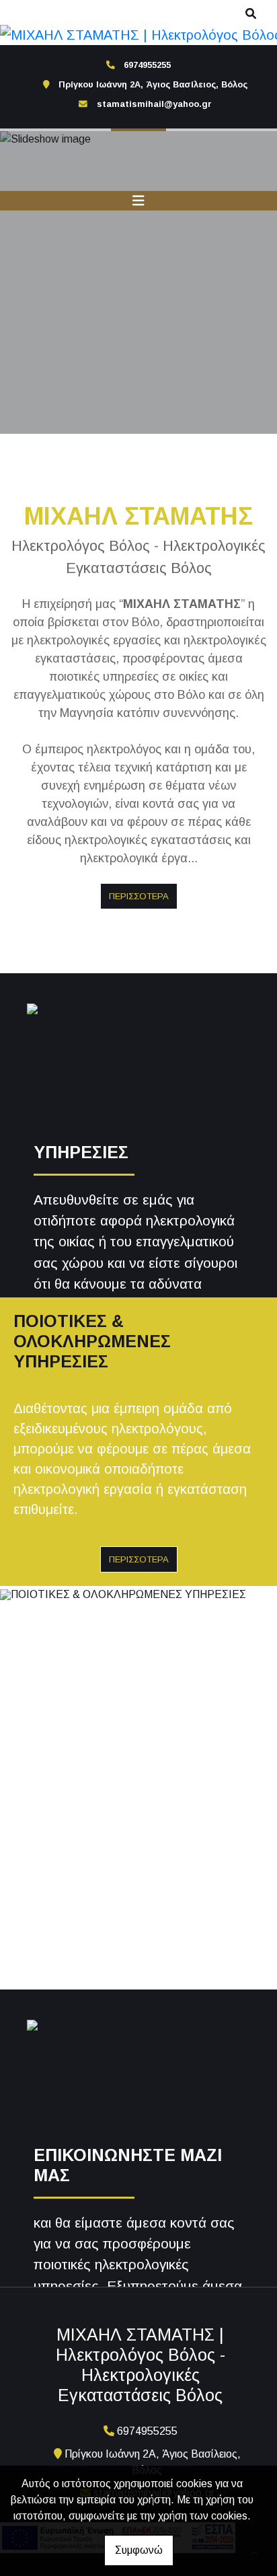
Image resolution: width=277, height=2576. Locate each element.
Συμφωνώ (139, 2550)
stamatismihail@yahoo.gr (154, 104)
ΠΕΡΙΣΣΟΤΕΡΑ (139, 896)
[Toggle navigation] (138, 201)
